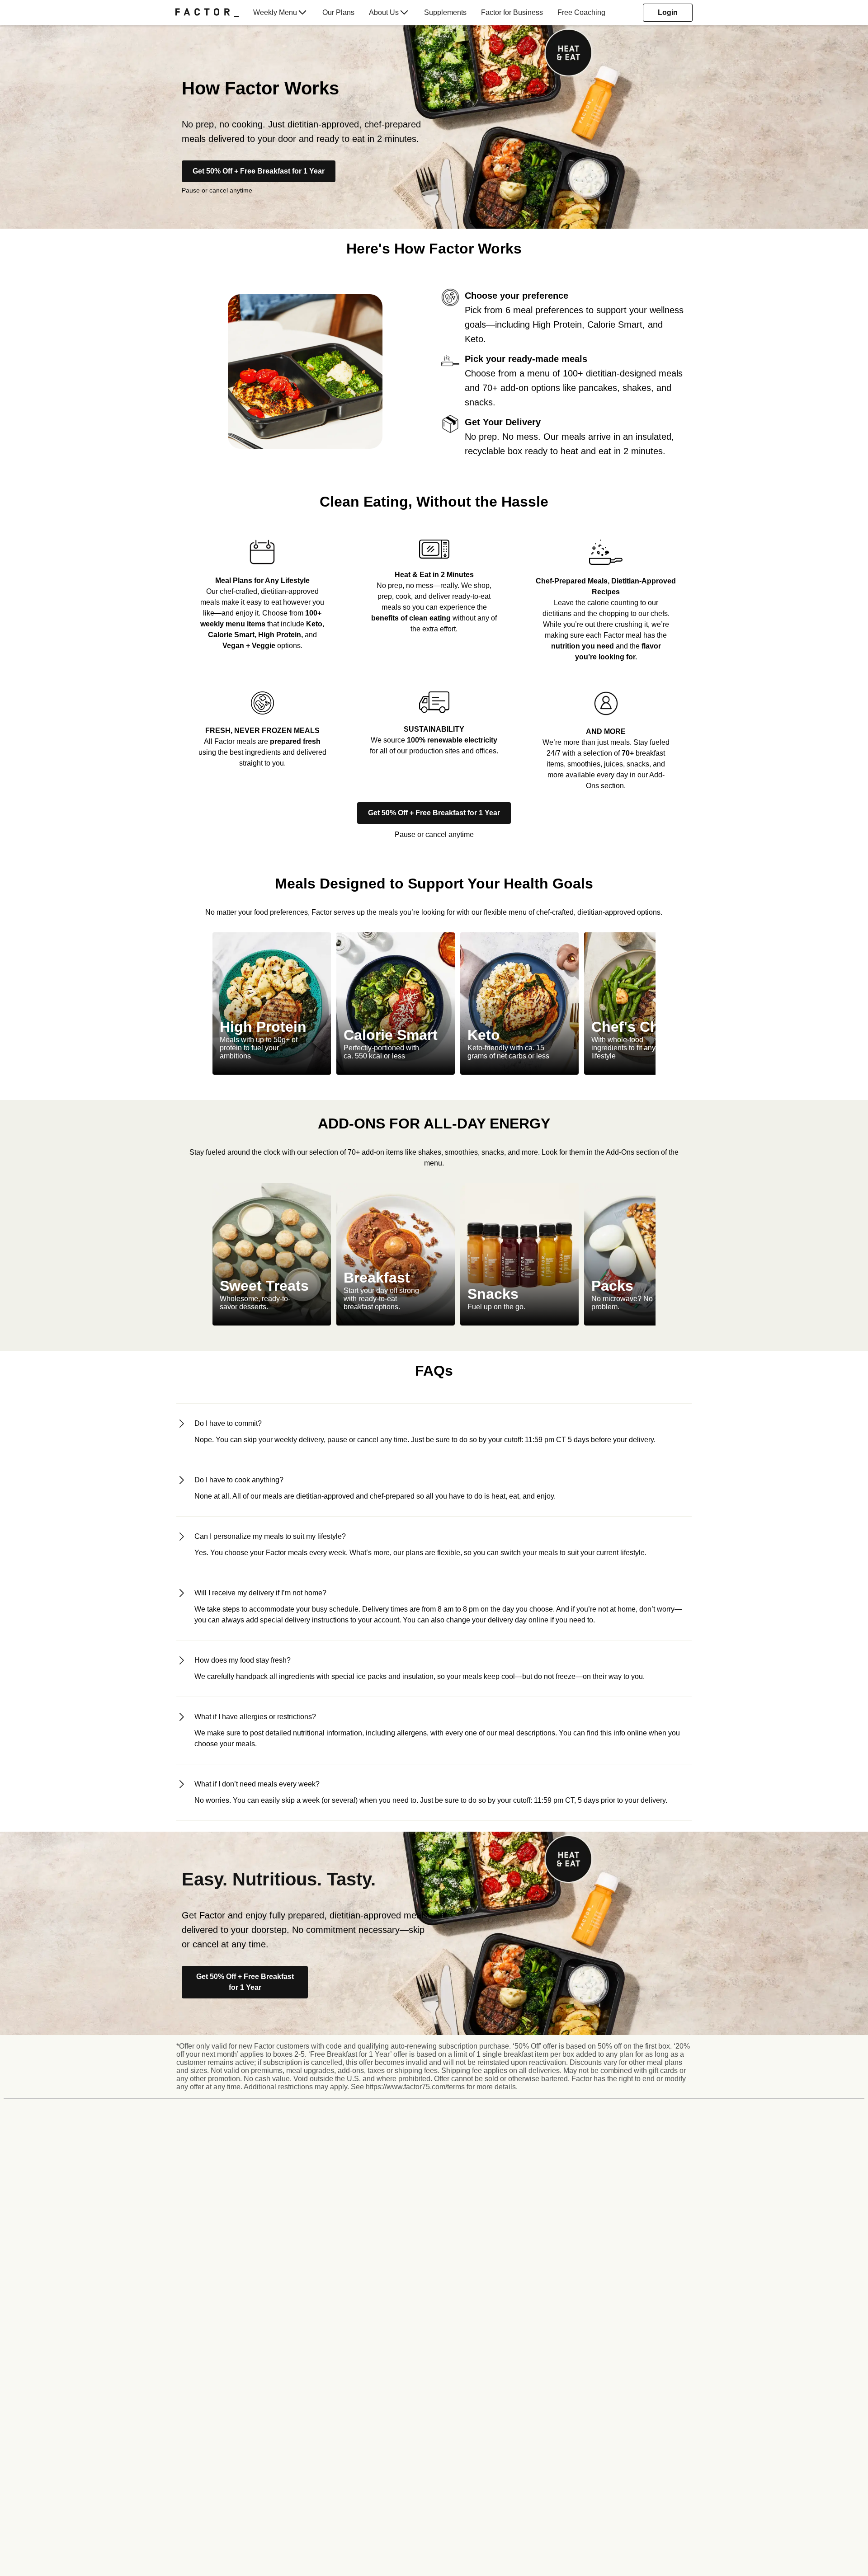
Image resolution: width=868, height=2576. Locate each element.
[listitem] (262, 594)
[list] (434, 1004)
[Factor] (207, 13)
